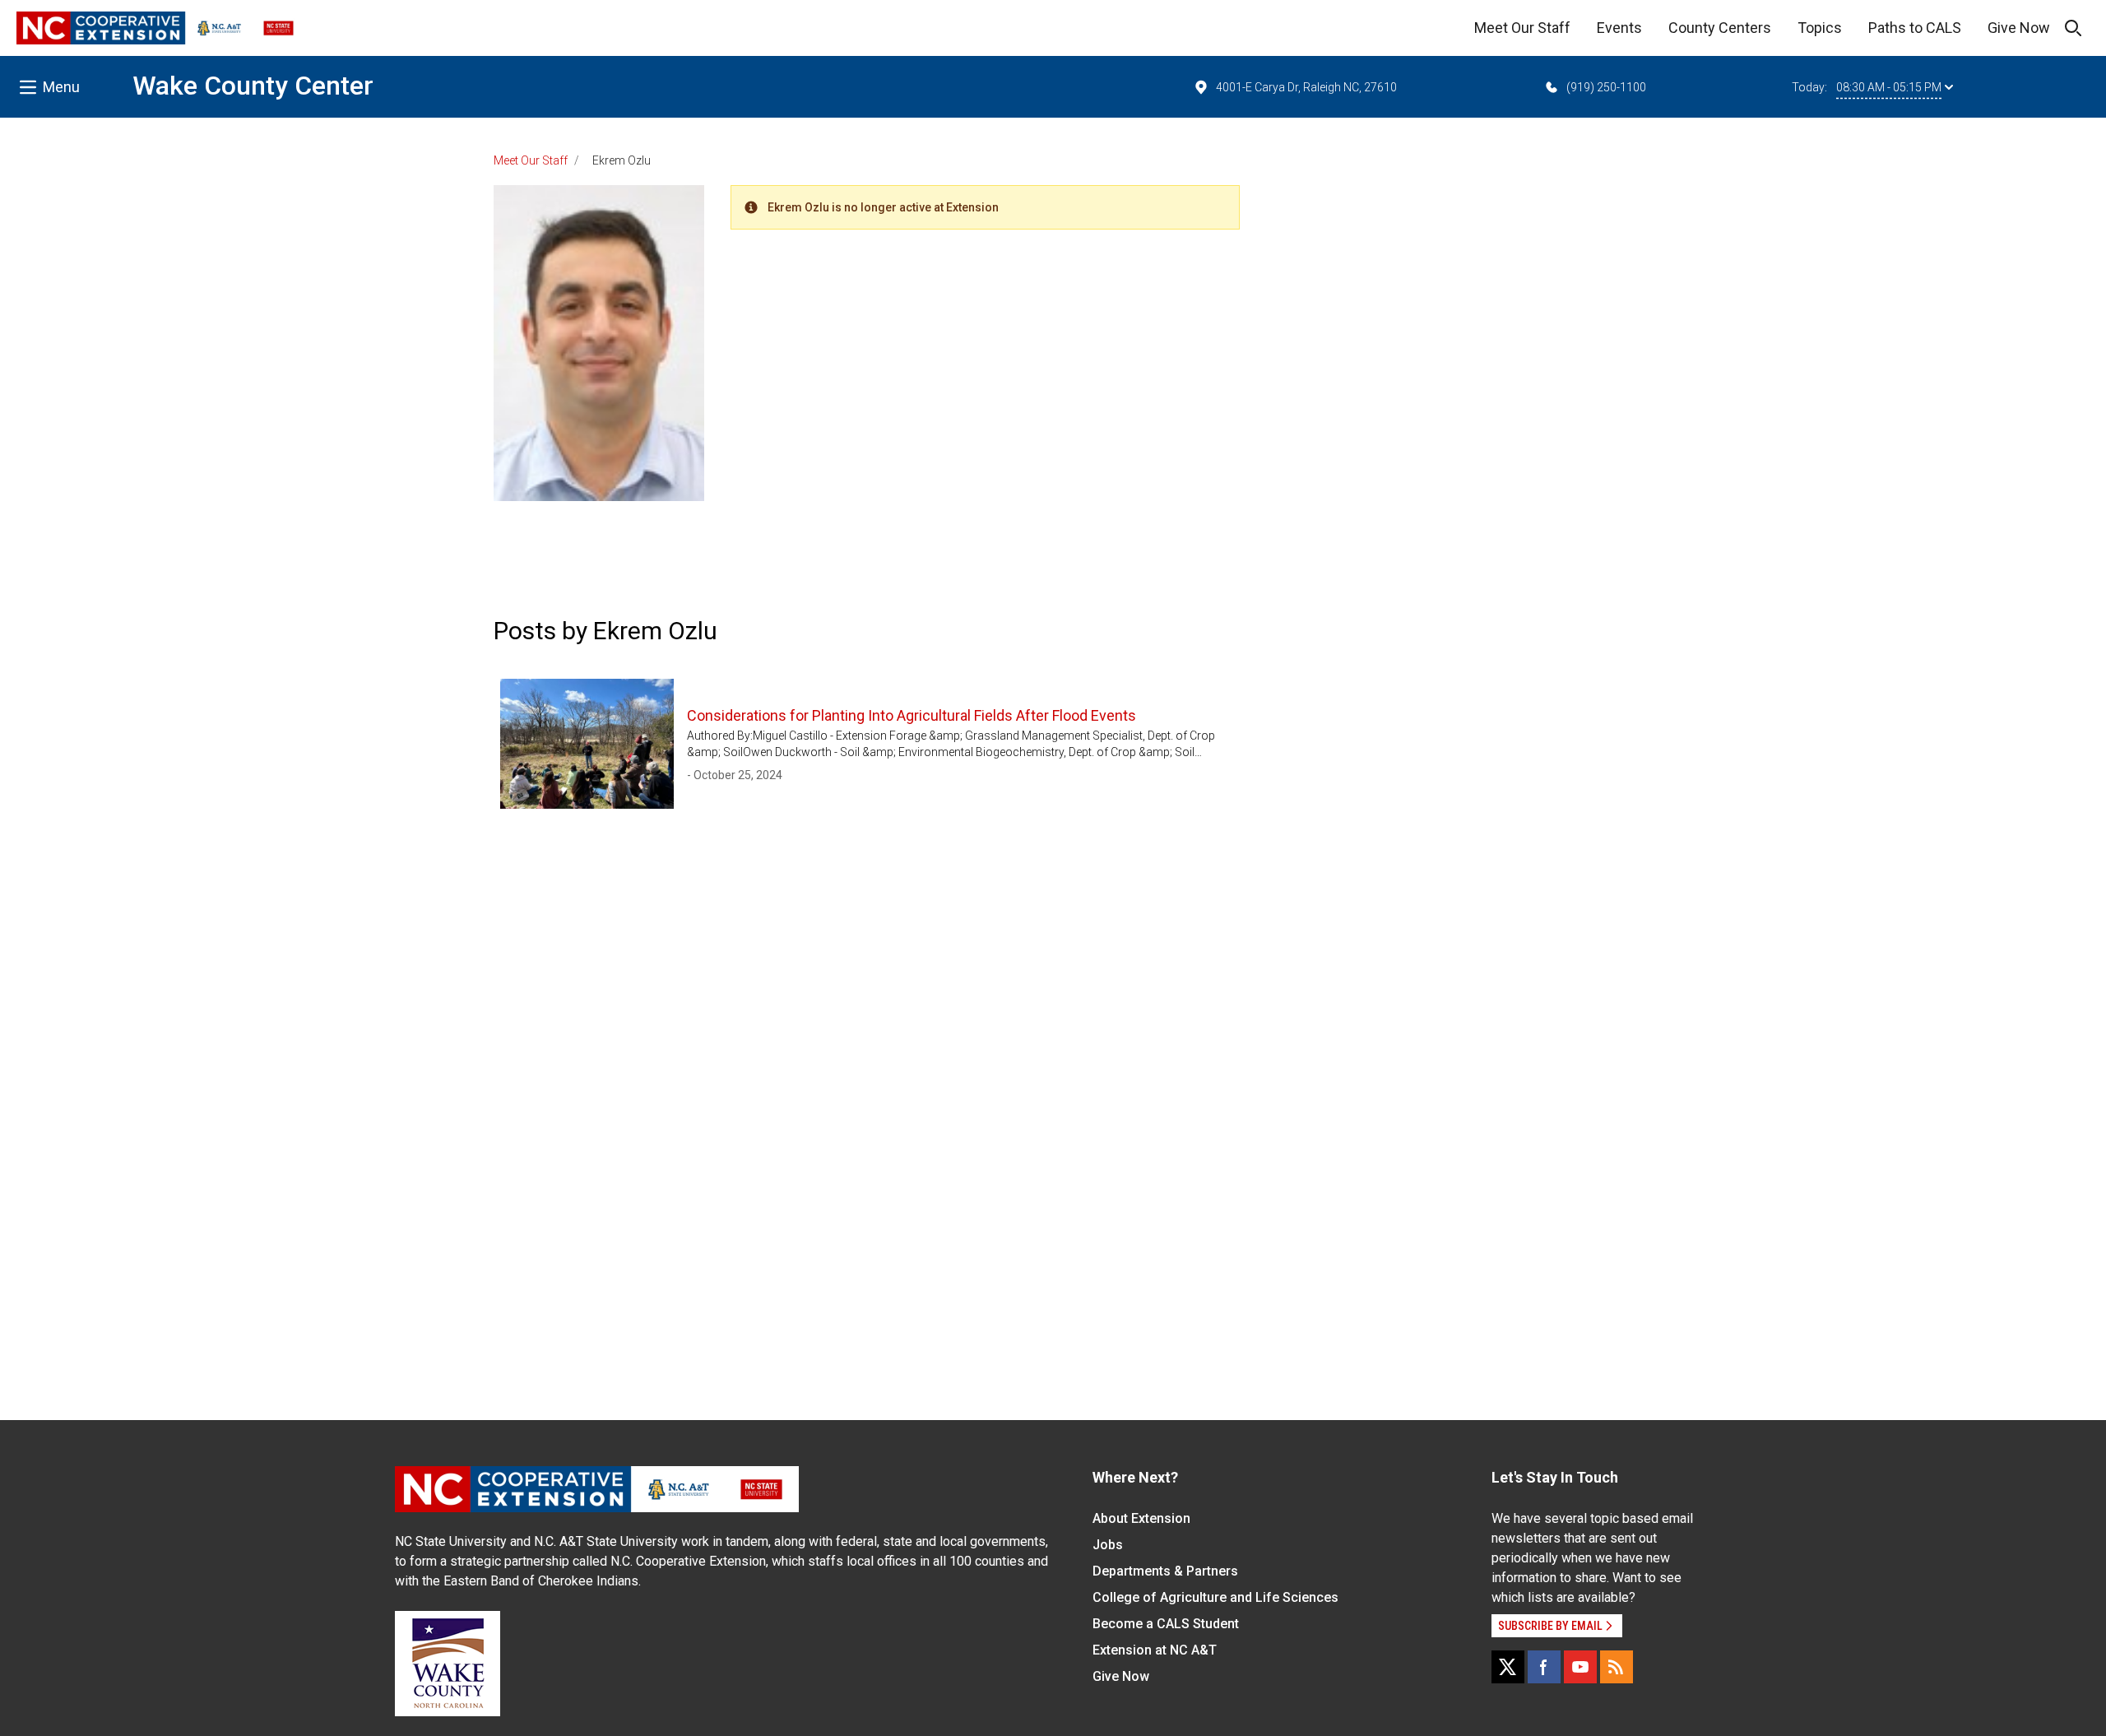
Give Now (2019, 28)
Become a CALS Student (1166, 1624)
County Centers (1720, 28)
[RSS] (1617, 1667)
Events (1619, 28)
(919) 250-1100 (1606, 87)
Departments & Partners (1165, 1571)
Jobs (1108, 1545)
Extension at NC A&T (1155, 1650)
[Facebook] (1544, 1667)
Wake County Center (253, 86)
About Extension (1141, 1518)
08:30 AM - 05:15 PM (1889, 87)
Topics (1820, 28)
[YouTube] (1580, 1667)
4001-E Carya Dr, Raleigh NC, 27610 (1306, 87)
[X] (1508, 1667)
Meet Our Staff (1522, 28)
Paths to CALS (1915, 28)
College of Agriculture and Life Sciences (1215, 1597)
